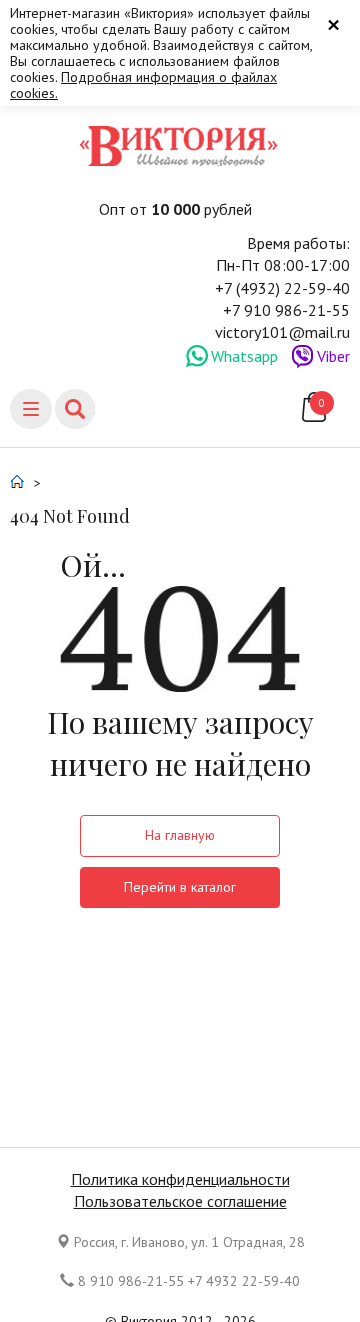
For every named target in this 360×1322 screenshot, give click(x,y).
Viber (333, 356)
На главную (180, 835)
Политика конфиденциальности (180, 1179)
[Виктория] (180, 146)
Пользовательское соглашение (180, 1201)
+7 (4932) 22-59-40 (282, 288)
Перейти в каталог (180, 887)
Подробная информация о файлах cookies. (143, 85)
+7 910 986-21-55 (286, 310)
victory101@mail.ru (282, 332)
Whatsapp (244, 356)
